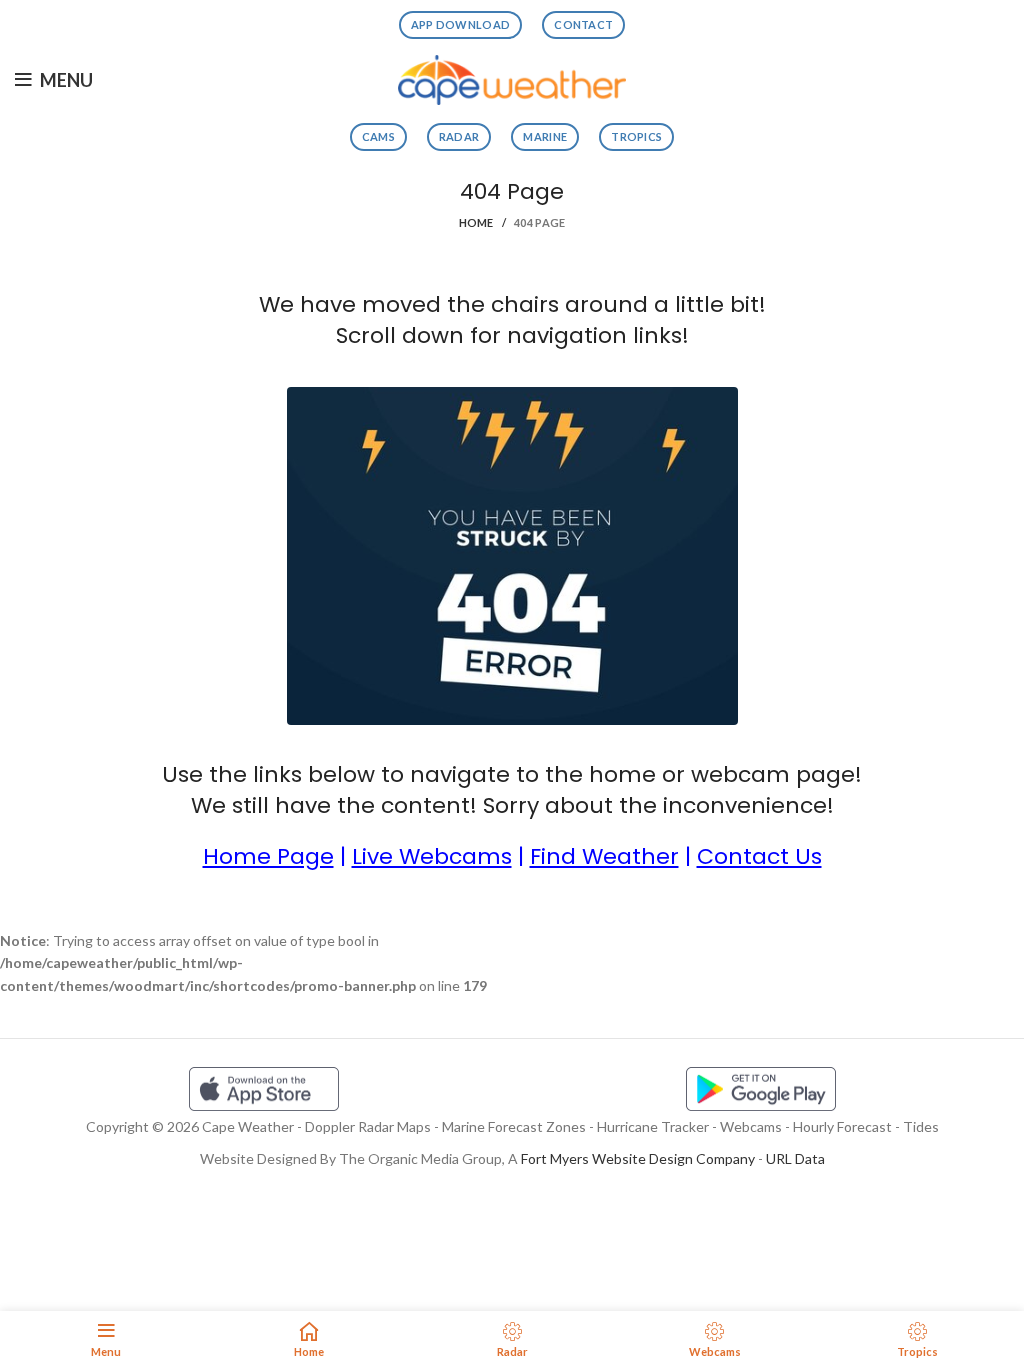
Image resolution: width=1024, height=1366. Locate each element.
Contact (583, 24)
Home (476, 222)
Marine (545, 136)
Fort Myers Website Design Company (638, 1158)
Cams (378, 136)
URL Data (795, 1158)
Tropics (636, 136)
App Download (461, 24)
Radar (459, 136)
